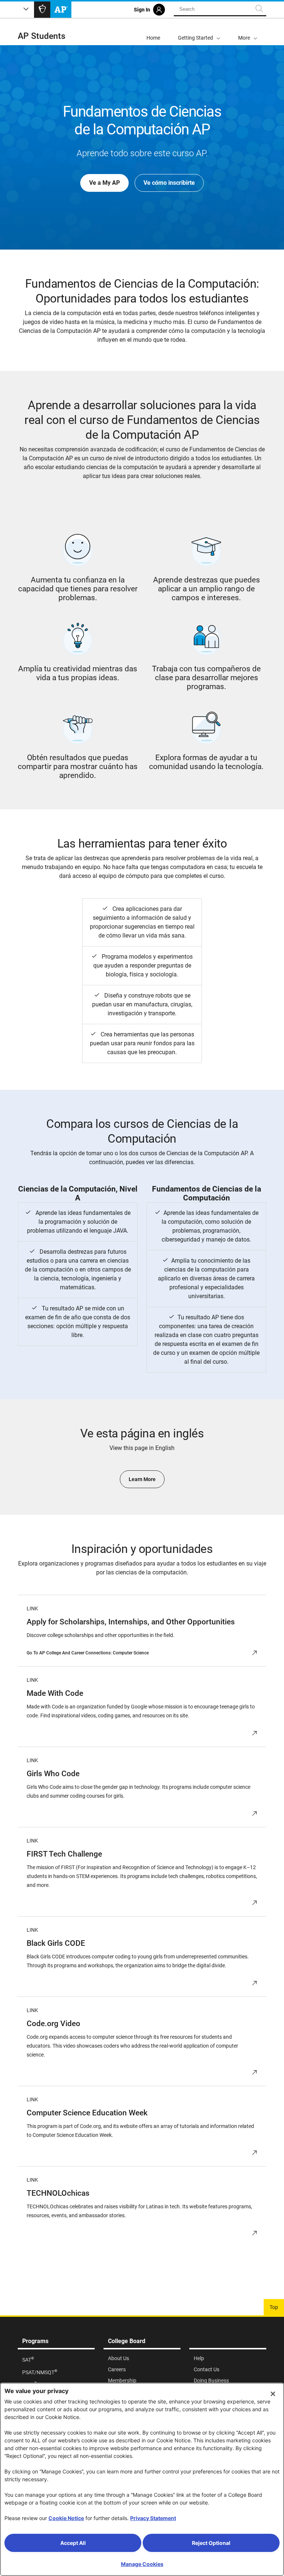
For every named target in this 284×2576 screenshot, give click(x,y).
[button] (248, 32)
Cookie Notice (66, 2518)
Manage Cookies (142, 2564)
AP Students (42, 36)
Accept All (73, 2543)
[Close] (273, 2394)
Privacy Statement (153, 2518)
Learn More (142, 1479)
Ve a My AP (104, 183)
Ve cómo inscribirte (169, 183)
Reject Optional (211, 2543)
